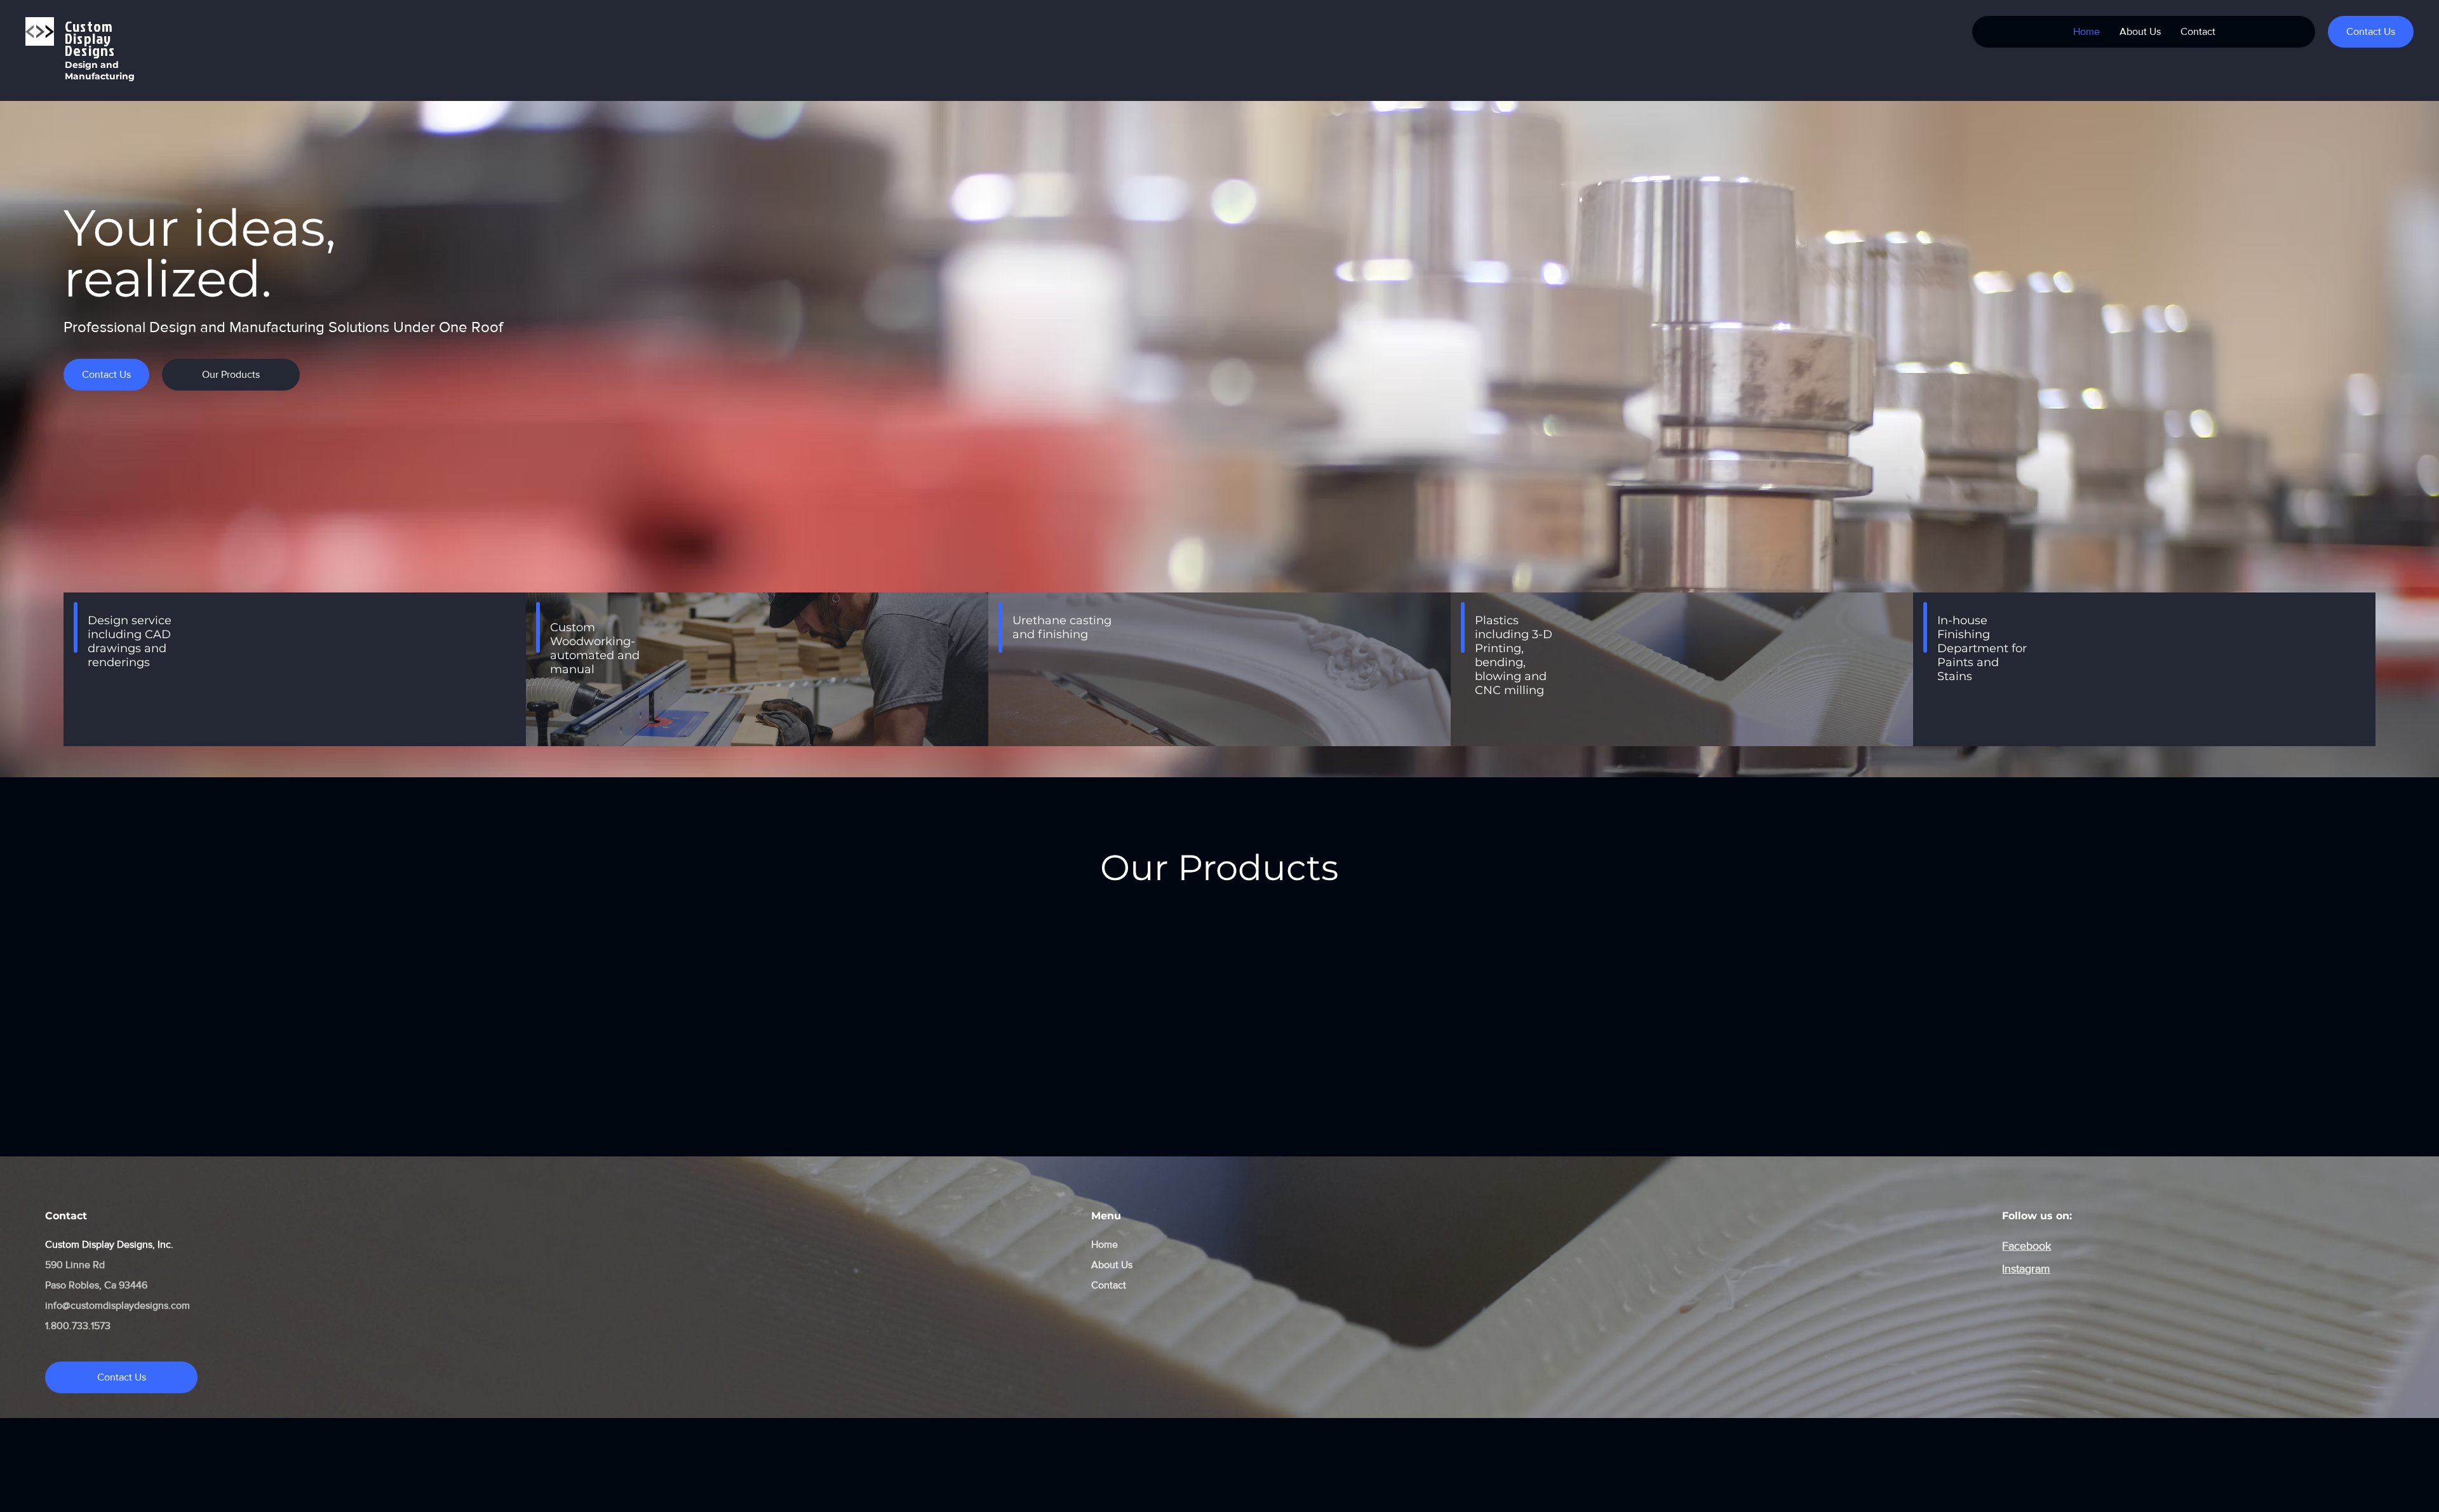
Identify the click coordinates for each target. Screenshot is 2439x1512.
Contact (1109, 1285)
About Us (1112, 1265)
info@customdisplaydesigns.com (118, 1305)
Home (1105, 1244)
